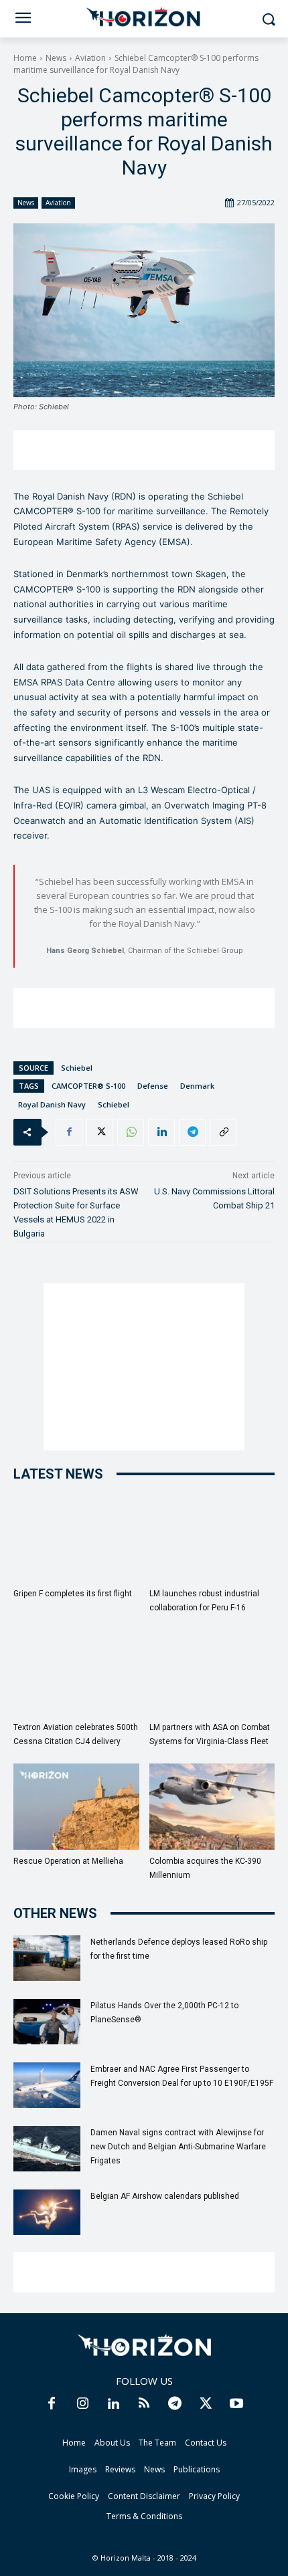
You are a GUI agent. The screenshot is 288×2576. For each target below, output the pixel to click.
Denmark (197, 1086)
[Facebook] (69, 1132)
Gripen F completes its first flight (73, 1594)
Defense (153, 1086)
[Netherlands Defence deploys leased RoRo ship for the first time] (47, 1958)
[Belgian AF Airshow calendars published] (47, 2213)
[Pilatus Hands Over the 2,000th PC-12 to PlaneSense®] (47, 2022)
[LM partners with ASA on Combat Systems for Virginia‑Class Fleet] (212, 1673)
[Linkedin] (161, 1132)
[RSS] (144, 2404)
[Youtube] (236, 2404)
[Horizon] (144, 17)
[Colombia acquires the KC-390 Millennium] (212, 1807)
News (56, 58)
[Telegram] (192, 1132)
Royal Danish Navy (52, 1104)
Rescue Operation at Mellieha (68, 1861)
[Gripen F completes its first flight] (76, 1539)
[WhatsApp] (131, 1132)
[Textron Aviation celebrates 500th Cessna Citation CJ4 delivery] (76, 1673)
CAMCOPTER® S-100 (88, 1086)
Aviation (90, 58)
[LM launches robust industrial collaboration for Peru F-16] (212, 1539)
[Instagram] (82, 2404)
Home (25, 58)
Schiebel (77, 1068)
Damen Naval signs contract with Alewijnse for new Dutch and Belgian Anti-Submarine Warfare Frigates (178, 2147)
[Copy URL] (223, 1132)
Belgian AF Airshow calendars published (165, 2196)
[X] (100, 1132)
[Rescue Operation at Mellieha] (76, 1807)
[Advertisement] (144, 450)
